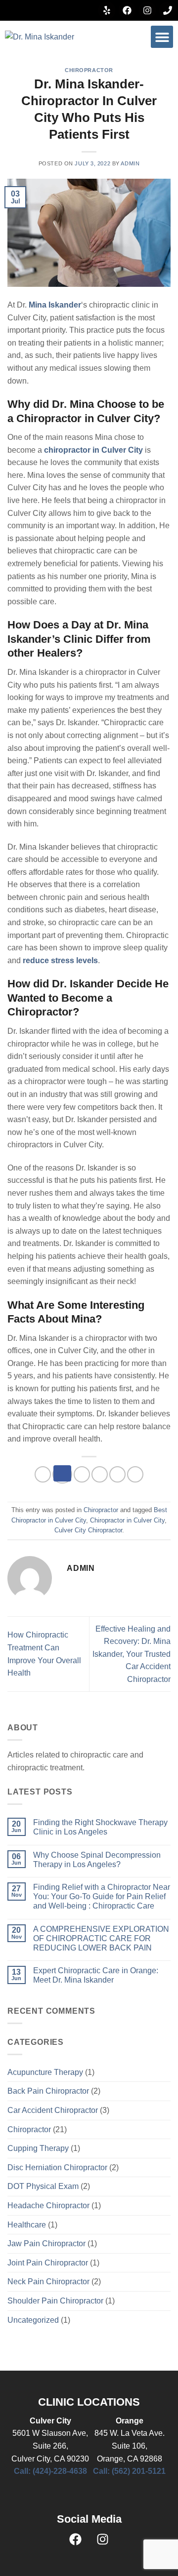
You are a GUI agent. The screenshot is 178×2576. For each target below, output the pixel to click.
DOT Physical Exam (43, 2186)
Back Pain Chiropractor (48, 2091)
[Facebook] (127, 10)
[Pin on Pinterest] (117, 1474)
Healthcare (27, 2225)
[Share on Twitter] (82, 1474)
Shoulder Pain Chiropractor (55, 2301)
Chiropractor (89, 70)
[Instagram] (147, 10)
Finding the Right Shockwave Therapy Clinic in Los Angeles (100, 1827)
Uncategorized (33, 2320)
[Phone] (168, 10)
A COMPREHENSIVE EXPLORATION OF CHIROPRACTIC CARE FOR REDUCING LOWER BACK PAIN (101, 1938)
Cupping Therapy (38, 2148)
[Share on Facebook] (62, 1474)
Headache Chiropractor (48, 2205)
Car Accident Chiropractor (53, 2110)
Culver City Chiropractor (88, 1530)
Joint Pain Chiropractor (48, 2263)
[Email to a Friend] (100, 1474)
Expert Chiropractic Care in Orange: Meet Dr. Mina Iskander (96, 1975)
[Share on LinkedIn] (135, 1474)
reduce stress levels (60, 960)
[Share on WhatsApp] (43, 1474)
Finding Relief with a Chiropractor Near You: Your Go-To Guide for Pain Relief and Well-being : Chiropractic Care (102, 1896)
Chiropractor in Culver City (127, 1520)
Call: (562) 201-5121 (129, 2471)
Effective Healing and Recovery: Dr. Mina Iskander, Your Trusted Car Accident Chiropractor (132, 1654)
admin (130, 163)
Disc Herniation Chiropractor (57, 2167)
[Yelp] (107, 10)
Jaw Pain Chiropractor (46, 2244)
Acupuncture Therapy (45, 2072)
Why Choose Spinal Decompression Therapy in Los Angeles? (97, 1860)
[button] (162, 37)
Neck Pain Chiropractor (48, 2282)
